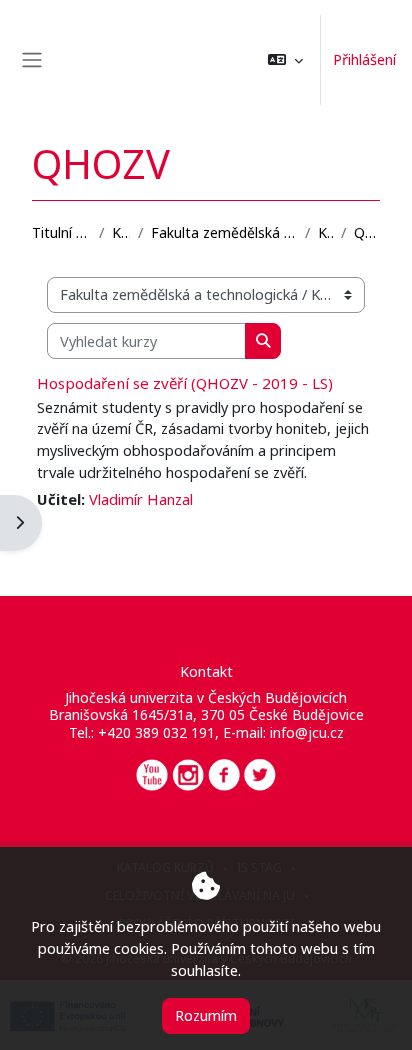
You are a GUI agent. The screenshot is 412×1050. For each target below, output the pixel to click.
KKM (325, 232)
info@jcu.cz (307, 732)
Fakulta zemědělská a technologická (223, 232)
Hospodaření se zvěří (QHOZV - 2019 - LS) (185, 383)
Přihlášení (364, 59)
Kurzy (121, 232)
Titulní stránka (61, 232)
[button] (285, 60)
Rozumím (206, 1015)
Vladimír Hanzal (141, 499)
